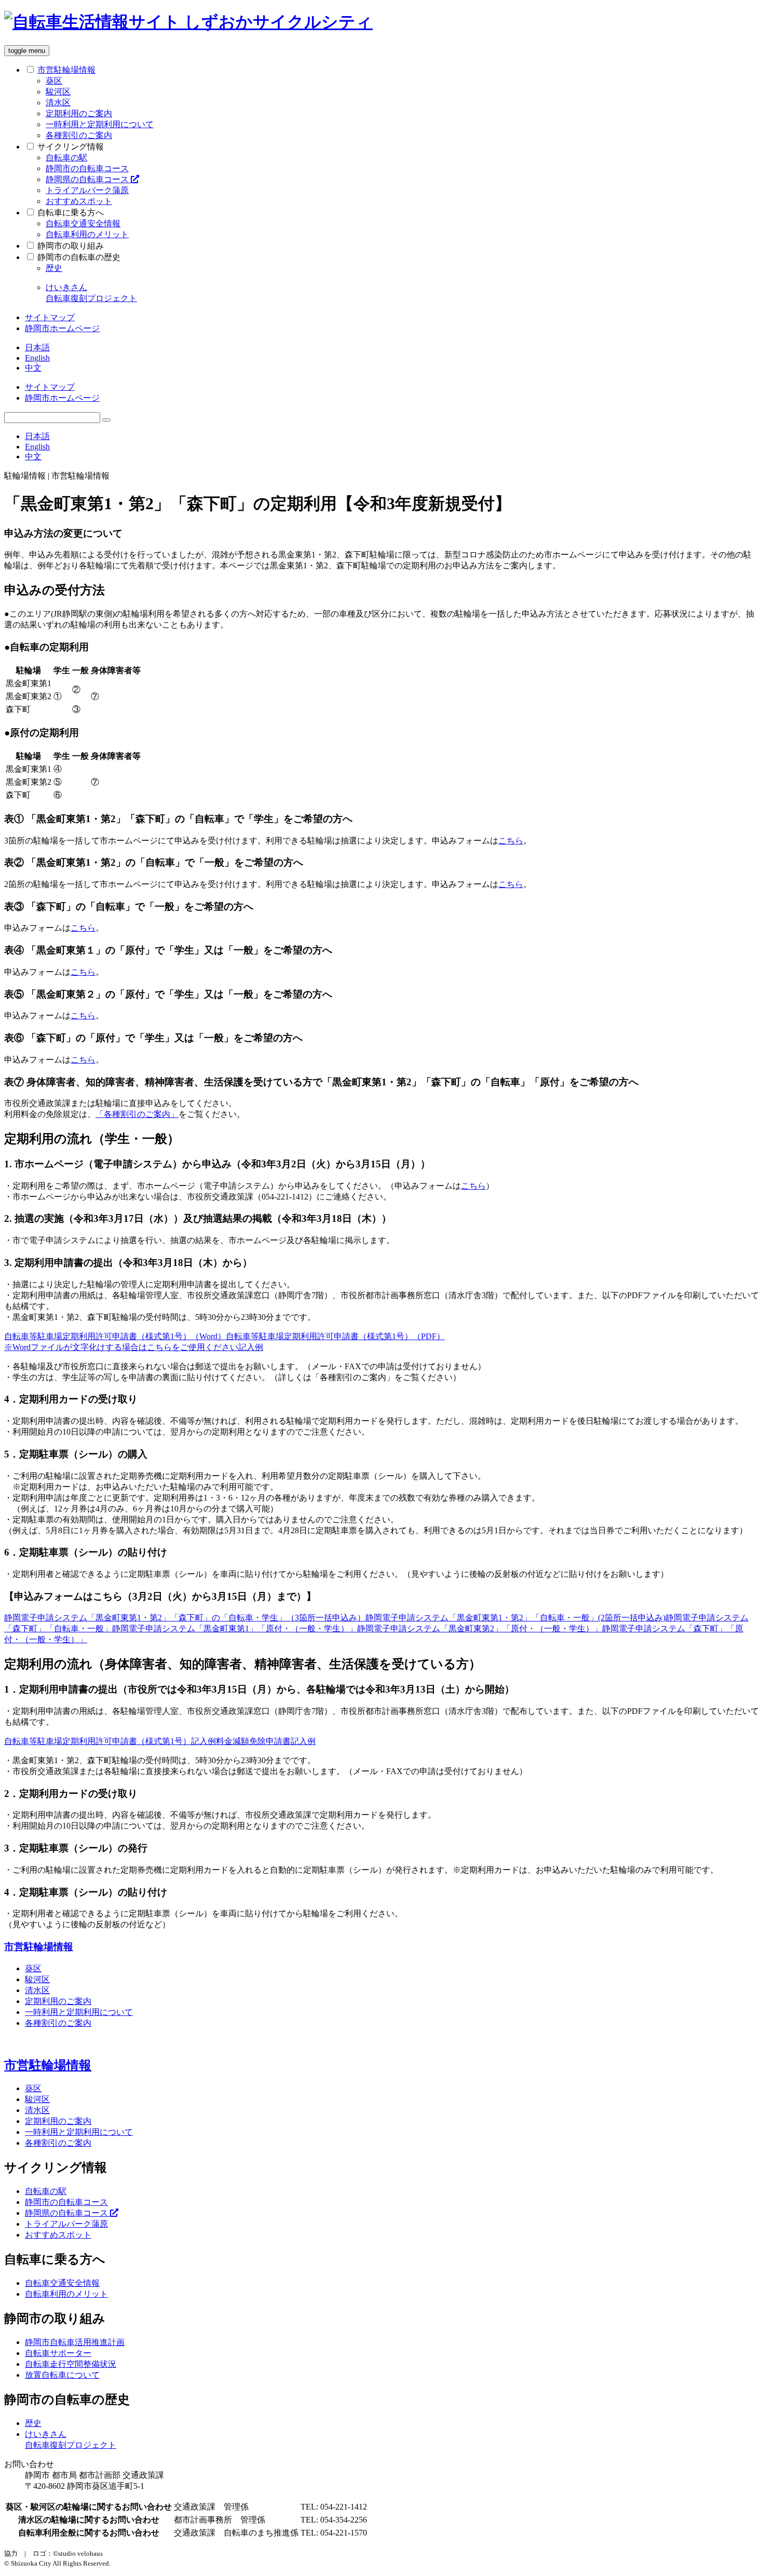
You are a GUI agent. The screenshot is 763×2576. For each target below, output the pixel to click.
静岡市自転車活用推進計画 (75, 2342)
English (37, 358)
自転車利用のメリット (87, 234)
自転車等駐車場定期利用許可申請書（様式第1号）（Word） (115, 1336)
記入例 (251, 1347)
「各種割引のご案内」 (137, 1114)
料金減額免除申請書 (253, 1741)
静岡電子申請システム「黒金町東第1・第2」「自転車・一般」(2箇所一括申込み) (515, 1618)
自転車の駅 (66, 158)
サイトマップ (50, 317)
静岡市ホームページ (62, 328)
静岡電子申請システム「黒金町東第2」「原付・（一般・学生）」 (480, 1628)
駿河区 (58, 92)
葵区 (54, 81)
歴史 (54, 268)
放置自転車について (62, 2375)
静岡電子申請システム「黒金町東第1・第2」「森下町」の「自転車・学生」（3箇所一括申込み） (185, 1618)
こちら (511, 841)
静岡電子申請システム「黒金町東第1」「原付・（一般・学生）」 (235, 1628)
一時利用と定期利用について (100, 124)
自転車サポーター (58, 2353)
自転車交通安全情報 (83, 223)
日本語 (37, 347)
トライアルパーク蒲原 (87, 190)
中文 (33, 368)
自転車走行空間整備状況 (71, 2364)
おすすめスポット (79, 201)
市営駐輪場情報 (39, 1947)
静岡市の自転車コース (87, 168)
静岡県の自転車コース (88, 179)
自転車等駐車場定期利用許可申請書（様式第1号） (98, 1741)
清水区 (58, 103)
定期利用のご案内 (79, 113)
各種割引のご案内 (79, 135)
